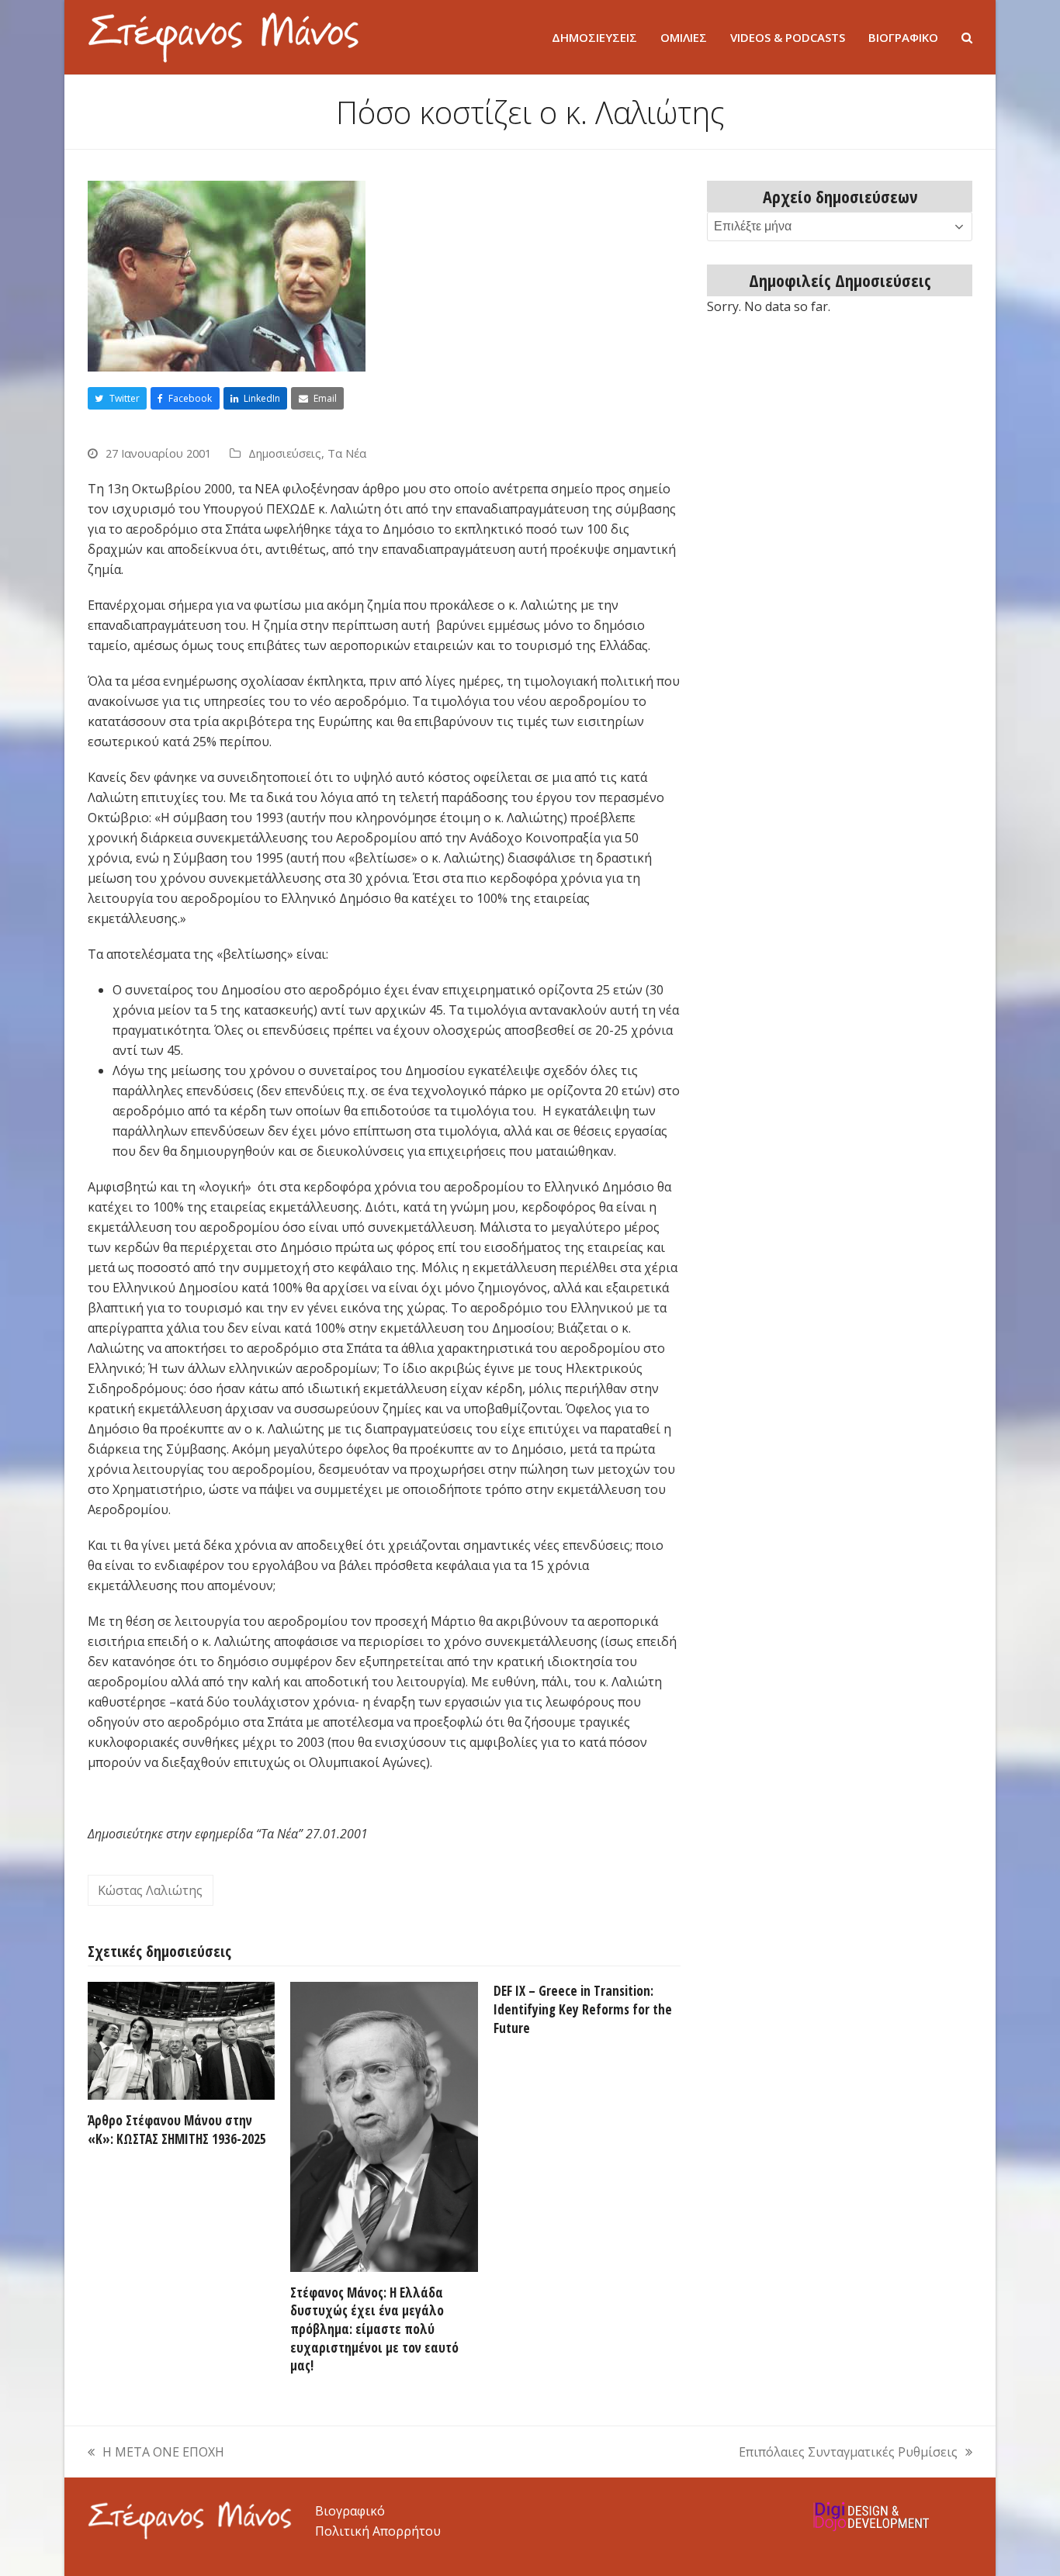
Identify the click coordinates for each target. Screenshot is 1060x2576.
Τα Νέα (347, 453)
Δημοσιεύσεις (285, 453)
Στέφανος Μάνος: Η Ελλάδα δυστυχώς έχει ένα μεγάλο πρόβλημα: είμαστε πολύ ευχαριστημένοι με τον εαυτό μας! (374, 2329)
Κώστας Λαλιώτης (150, 1890)
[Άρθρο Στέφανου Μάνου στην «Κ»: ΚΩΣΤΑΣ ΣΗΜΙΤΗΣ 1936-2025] (181, 2040)
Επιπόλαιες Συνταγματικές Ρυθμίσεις (848, 2453)
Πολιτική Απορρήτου (378, 2531)
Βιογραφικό (350, 2511)
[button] (967, 37)
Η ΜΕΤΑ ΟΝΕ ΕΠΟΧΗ (156, 2453)
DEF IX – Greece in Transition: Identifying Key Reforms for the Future (583, 2009)
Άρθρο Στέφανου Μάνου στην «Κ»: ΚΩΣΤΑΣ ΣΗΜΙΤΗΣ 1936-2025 (177, 2130)
